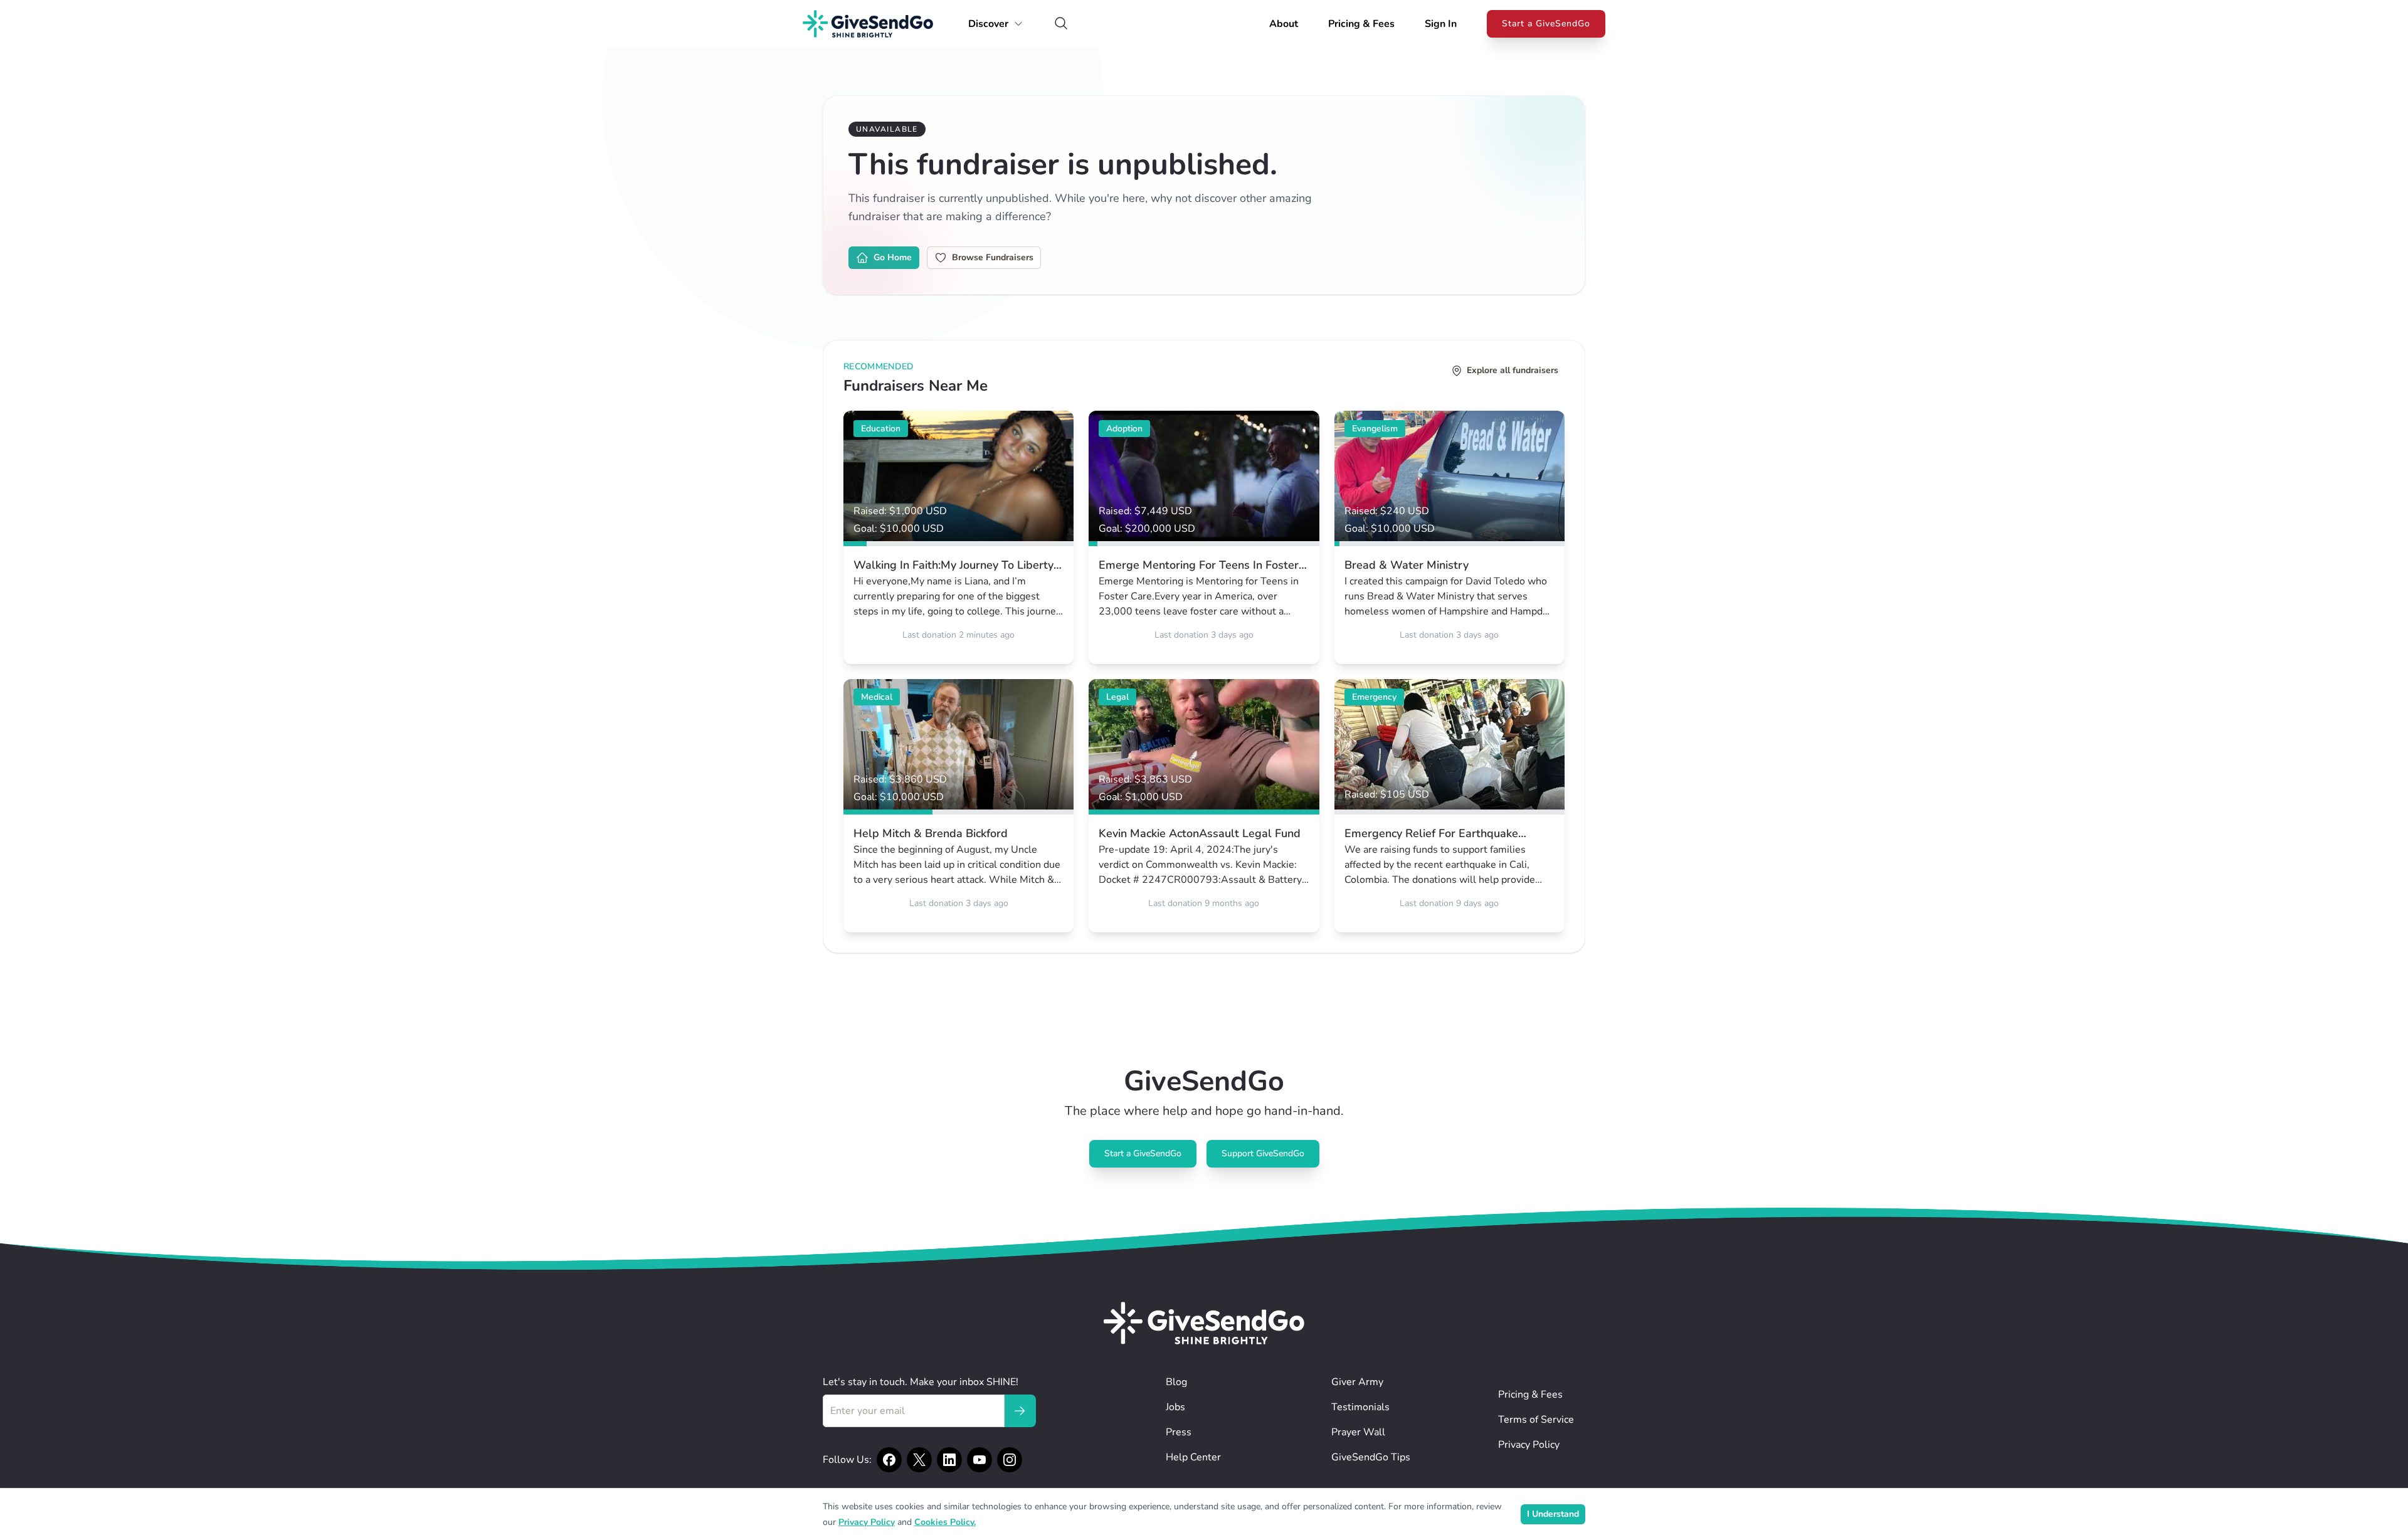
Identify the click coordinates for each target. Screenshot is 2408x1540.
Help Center (1193, 1457)
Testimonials (1360, 1407)
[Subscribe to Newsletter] (1020, 1411)
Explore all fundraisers (1513, 370)
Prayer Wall (1358, 1432)
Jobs (1175, 1407)
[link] (958, 537)
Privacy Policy (1529, 1445)
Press (1179, 1432)
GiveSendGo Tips (1371, 1457)
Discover (988, 24)
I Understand (1553, 1514)
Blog (1176, 1382)
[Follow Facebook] (889, 1460)
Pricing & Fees (1361, 24)
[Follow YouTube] (980, 1460)
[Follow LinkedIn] (949, 1460)
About (1284, 24)
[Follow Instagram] (1010, 1460)
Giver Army (1357, 1382)
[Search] (1061, 24)
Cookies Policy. (945, 1522)
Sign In (1441, 24)
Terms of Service (1536, 1420)
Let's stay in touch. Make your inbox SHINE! (921, 1382)
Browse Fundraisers (993, 257)
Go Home (893, 257)
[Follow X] (919, 1460)
